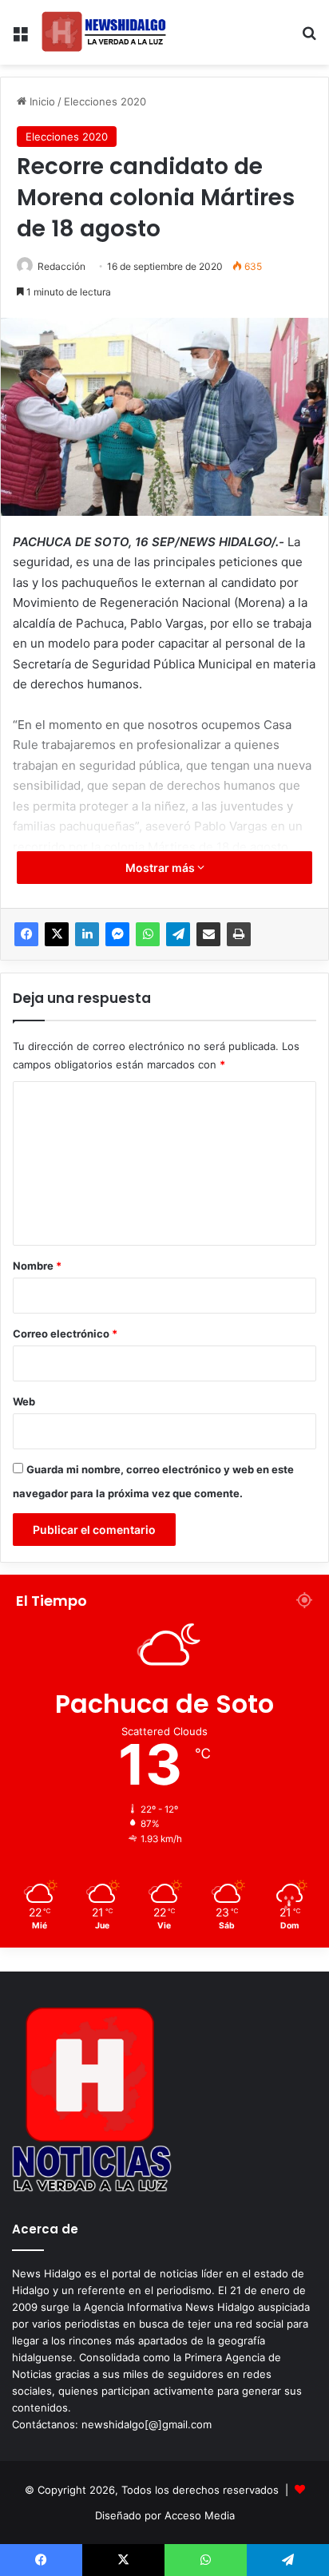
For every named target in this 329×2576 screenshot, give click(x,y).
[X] (57, 934)
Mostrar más (161, 868)
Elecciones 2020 (105, 101)
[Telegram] (178, 934)
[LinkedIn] (87, 934)
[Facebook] (26, 934)
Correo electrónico (65, 1334)
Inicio (41, 101)
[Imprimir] (239, 934)
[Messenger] (117, 934)
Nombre (37, 1266)
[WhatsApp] (148, 934)
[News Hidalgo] (104, 32)
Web (24, 1401)
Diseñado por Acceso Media (165, 2515)
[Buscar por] (309, 39)
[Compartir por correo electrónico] (208, 934)
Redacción (61, 266)
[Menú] (20, 39)
